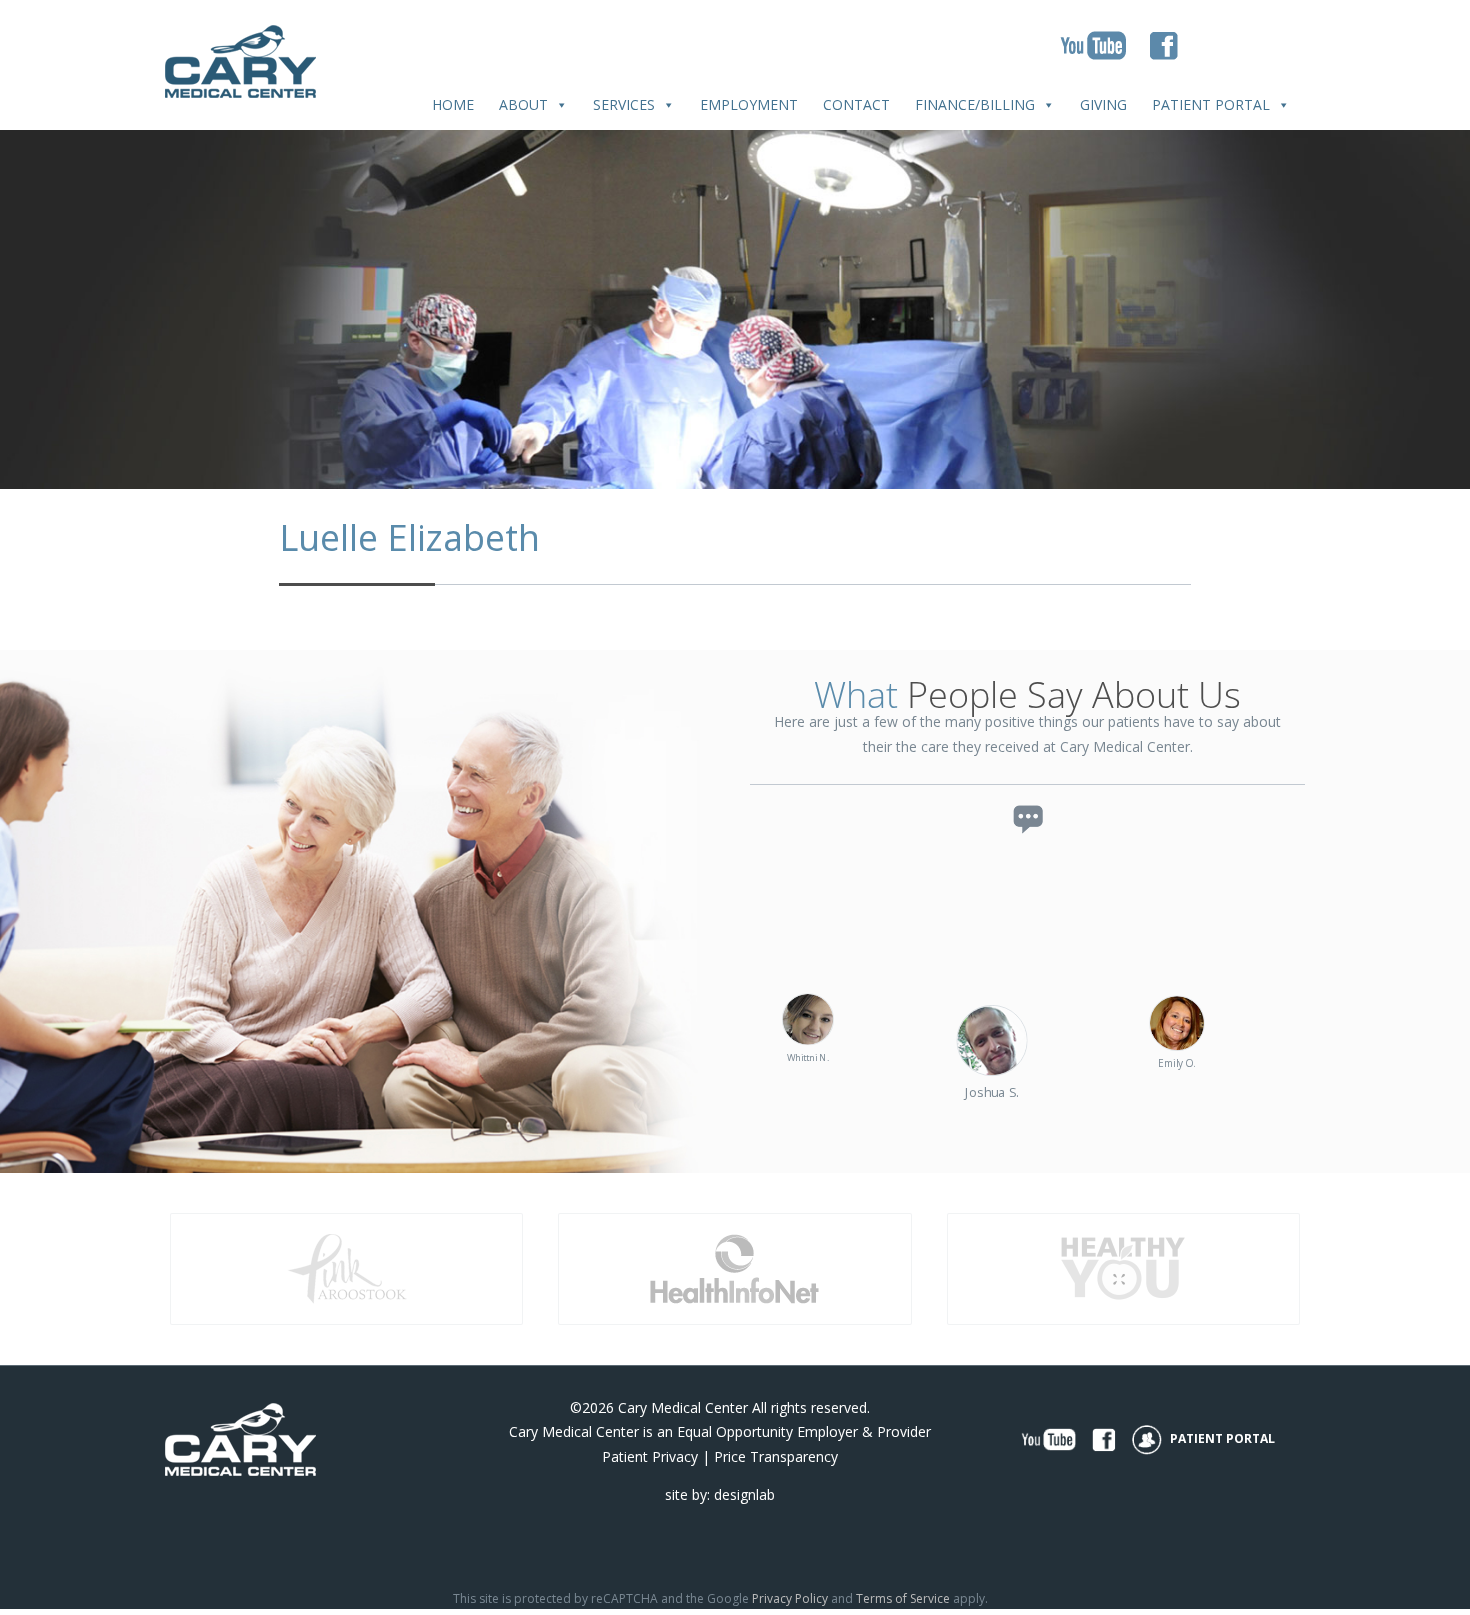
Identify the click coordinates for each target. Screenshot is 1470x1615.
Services (624, 104)
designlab (744, 1494)
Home (453, 104)
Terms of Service (903, 1598)
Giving (1103, 104)
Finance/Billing (975, 104)
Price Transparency (776, 1456)
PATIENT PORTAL (1221, 1438)
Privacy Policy (790, 1598)
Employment (749, 104)
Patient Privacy (650, 1456)
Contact (856, 104)
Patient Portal (1211, 104)
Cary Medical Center (683, 1407)
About (523, 104)
